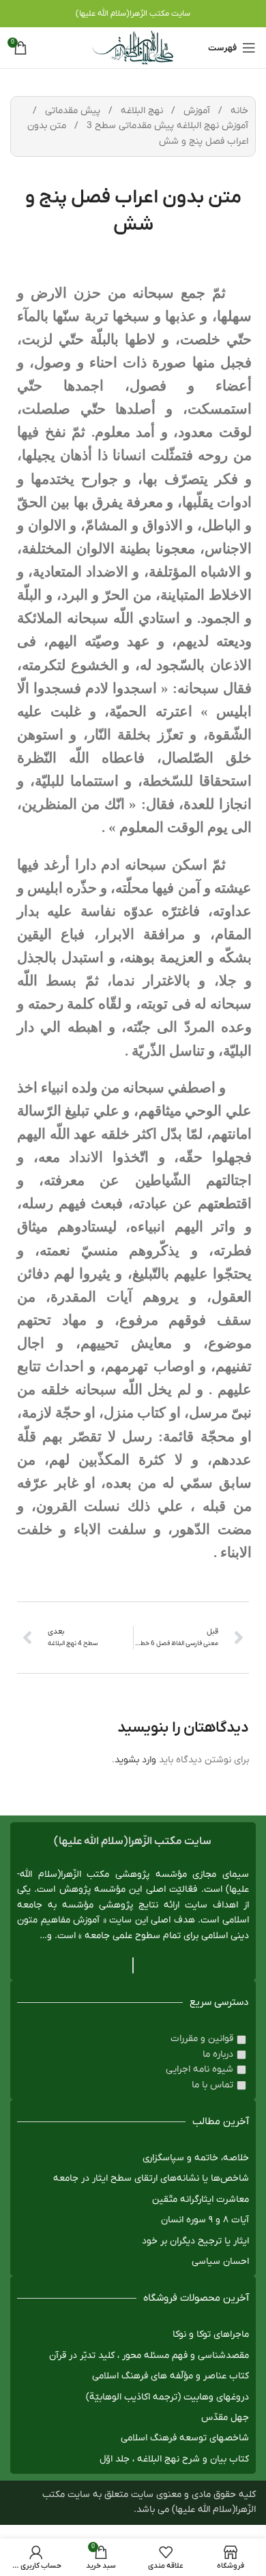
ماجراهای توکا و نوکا (211, 2334)
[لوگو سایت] (133, 47)
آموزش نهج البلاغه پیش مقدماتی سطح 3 (166, 126)
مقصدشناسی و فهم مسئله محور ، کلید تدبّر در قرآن (149, 2356)
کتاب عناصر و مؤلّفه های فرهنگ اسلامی (171, 2376)
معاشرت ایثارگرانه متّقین (201, 2199)
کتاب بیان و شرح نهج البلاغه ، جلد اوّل (174, 2459)
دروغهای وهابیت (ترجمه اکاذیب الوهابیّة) (167, 2397)
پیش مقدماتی (71, 111)
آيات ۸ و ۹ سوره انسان (205, 2220)
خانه (238, 111)
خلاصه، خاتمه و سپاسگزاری (196, 2158)
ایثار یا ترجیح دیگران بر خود (195, 2241)
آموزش (195, 111)
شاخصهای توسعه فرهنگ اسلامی (185, 2438)
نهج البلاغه (141, 111)
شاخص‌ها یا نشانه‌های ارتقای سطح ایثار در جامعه (151, 2178)
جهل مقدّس (225, 2418)
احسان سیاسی (220, 2261)
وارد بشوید (135, 1760)
